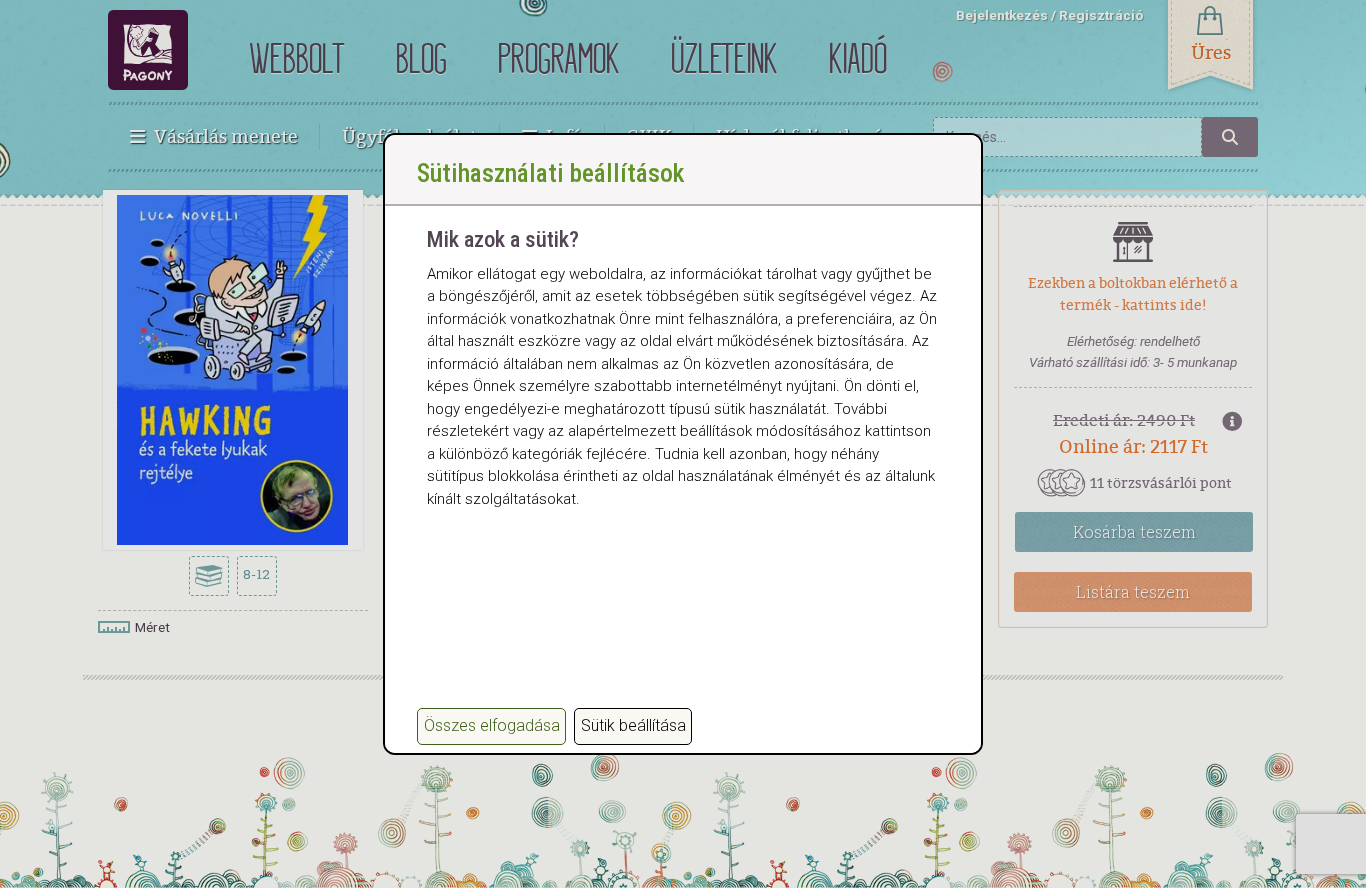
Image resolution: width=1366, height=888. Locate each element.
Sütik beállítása (633, 725)
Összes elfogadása (492, 725)
